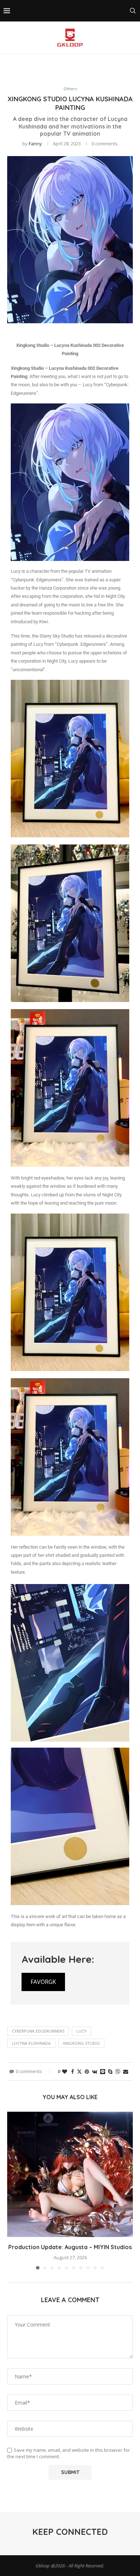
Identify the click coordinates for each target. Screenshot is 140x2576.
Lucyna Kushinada (31, 2043)
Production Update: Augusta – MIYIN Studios (70, 2247)
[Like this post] (65, 2071)
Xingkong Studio (81, 2043)
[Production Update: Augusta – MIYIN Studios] (70, 2174)
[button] (13, 2190)
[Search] (133, 11)
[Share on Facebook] (73, 2071)
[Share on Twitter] (79, 2071)
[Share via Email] (126, 2071)
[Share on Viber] (118, 2071)
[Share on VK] (95, 2071)
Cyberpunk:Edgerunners (38, 2031)
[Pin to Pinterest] (87, 2071)
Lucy (81, 2031)
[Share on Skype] (110, 2071)
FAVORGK (43, 1982)
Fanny (35, 144)
